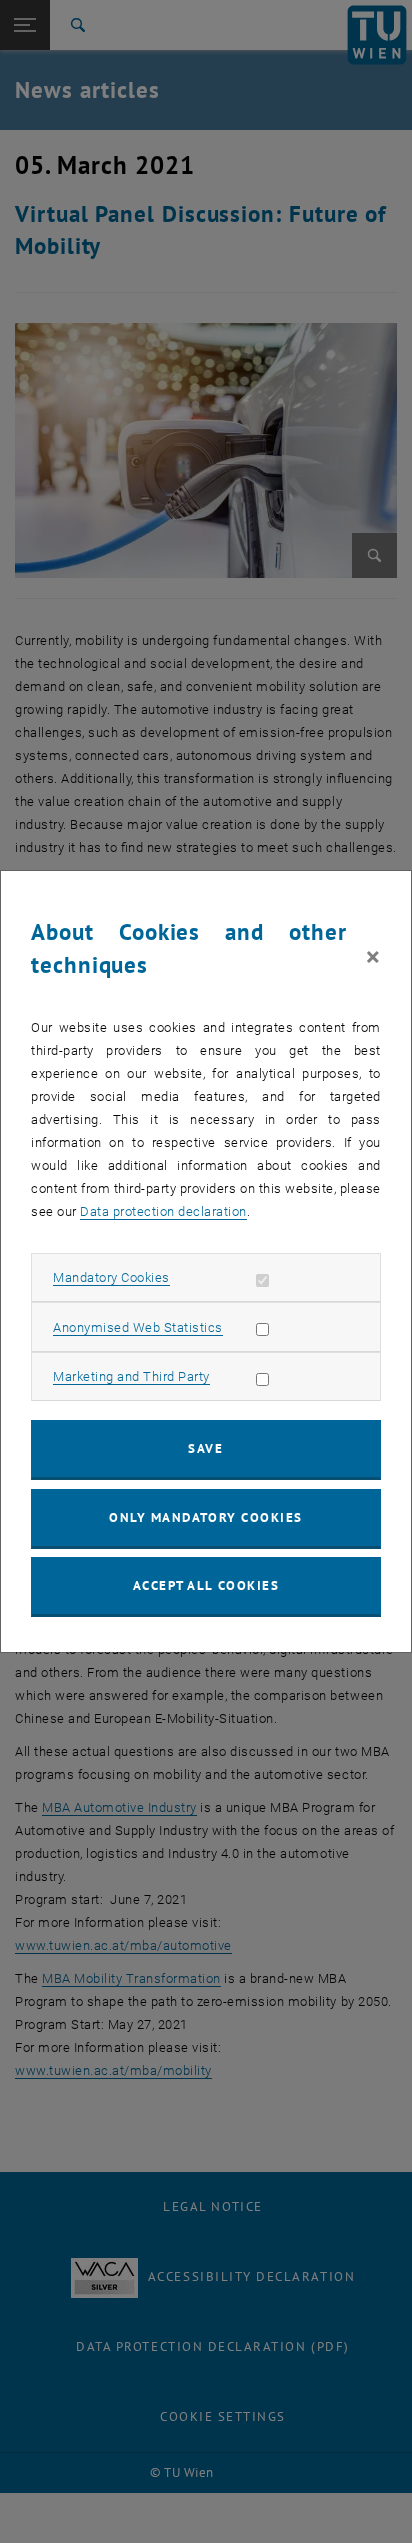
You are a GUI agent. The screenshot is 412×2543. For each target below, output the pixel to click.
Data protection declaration (163, 1211)
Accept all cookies (206, 1585)
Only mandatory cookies (206, 1517)
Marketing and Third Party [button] (131, 1376)
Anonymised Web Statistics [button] (138, 1327)
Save (205, 1448)
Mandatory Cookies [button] (111, 1277)
